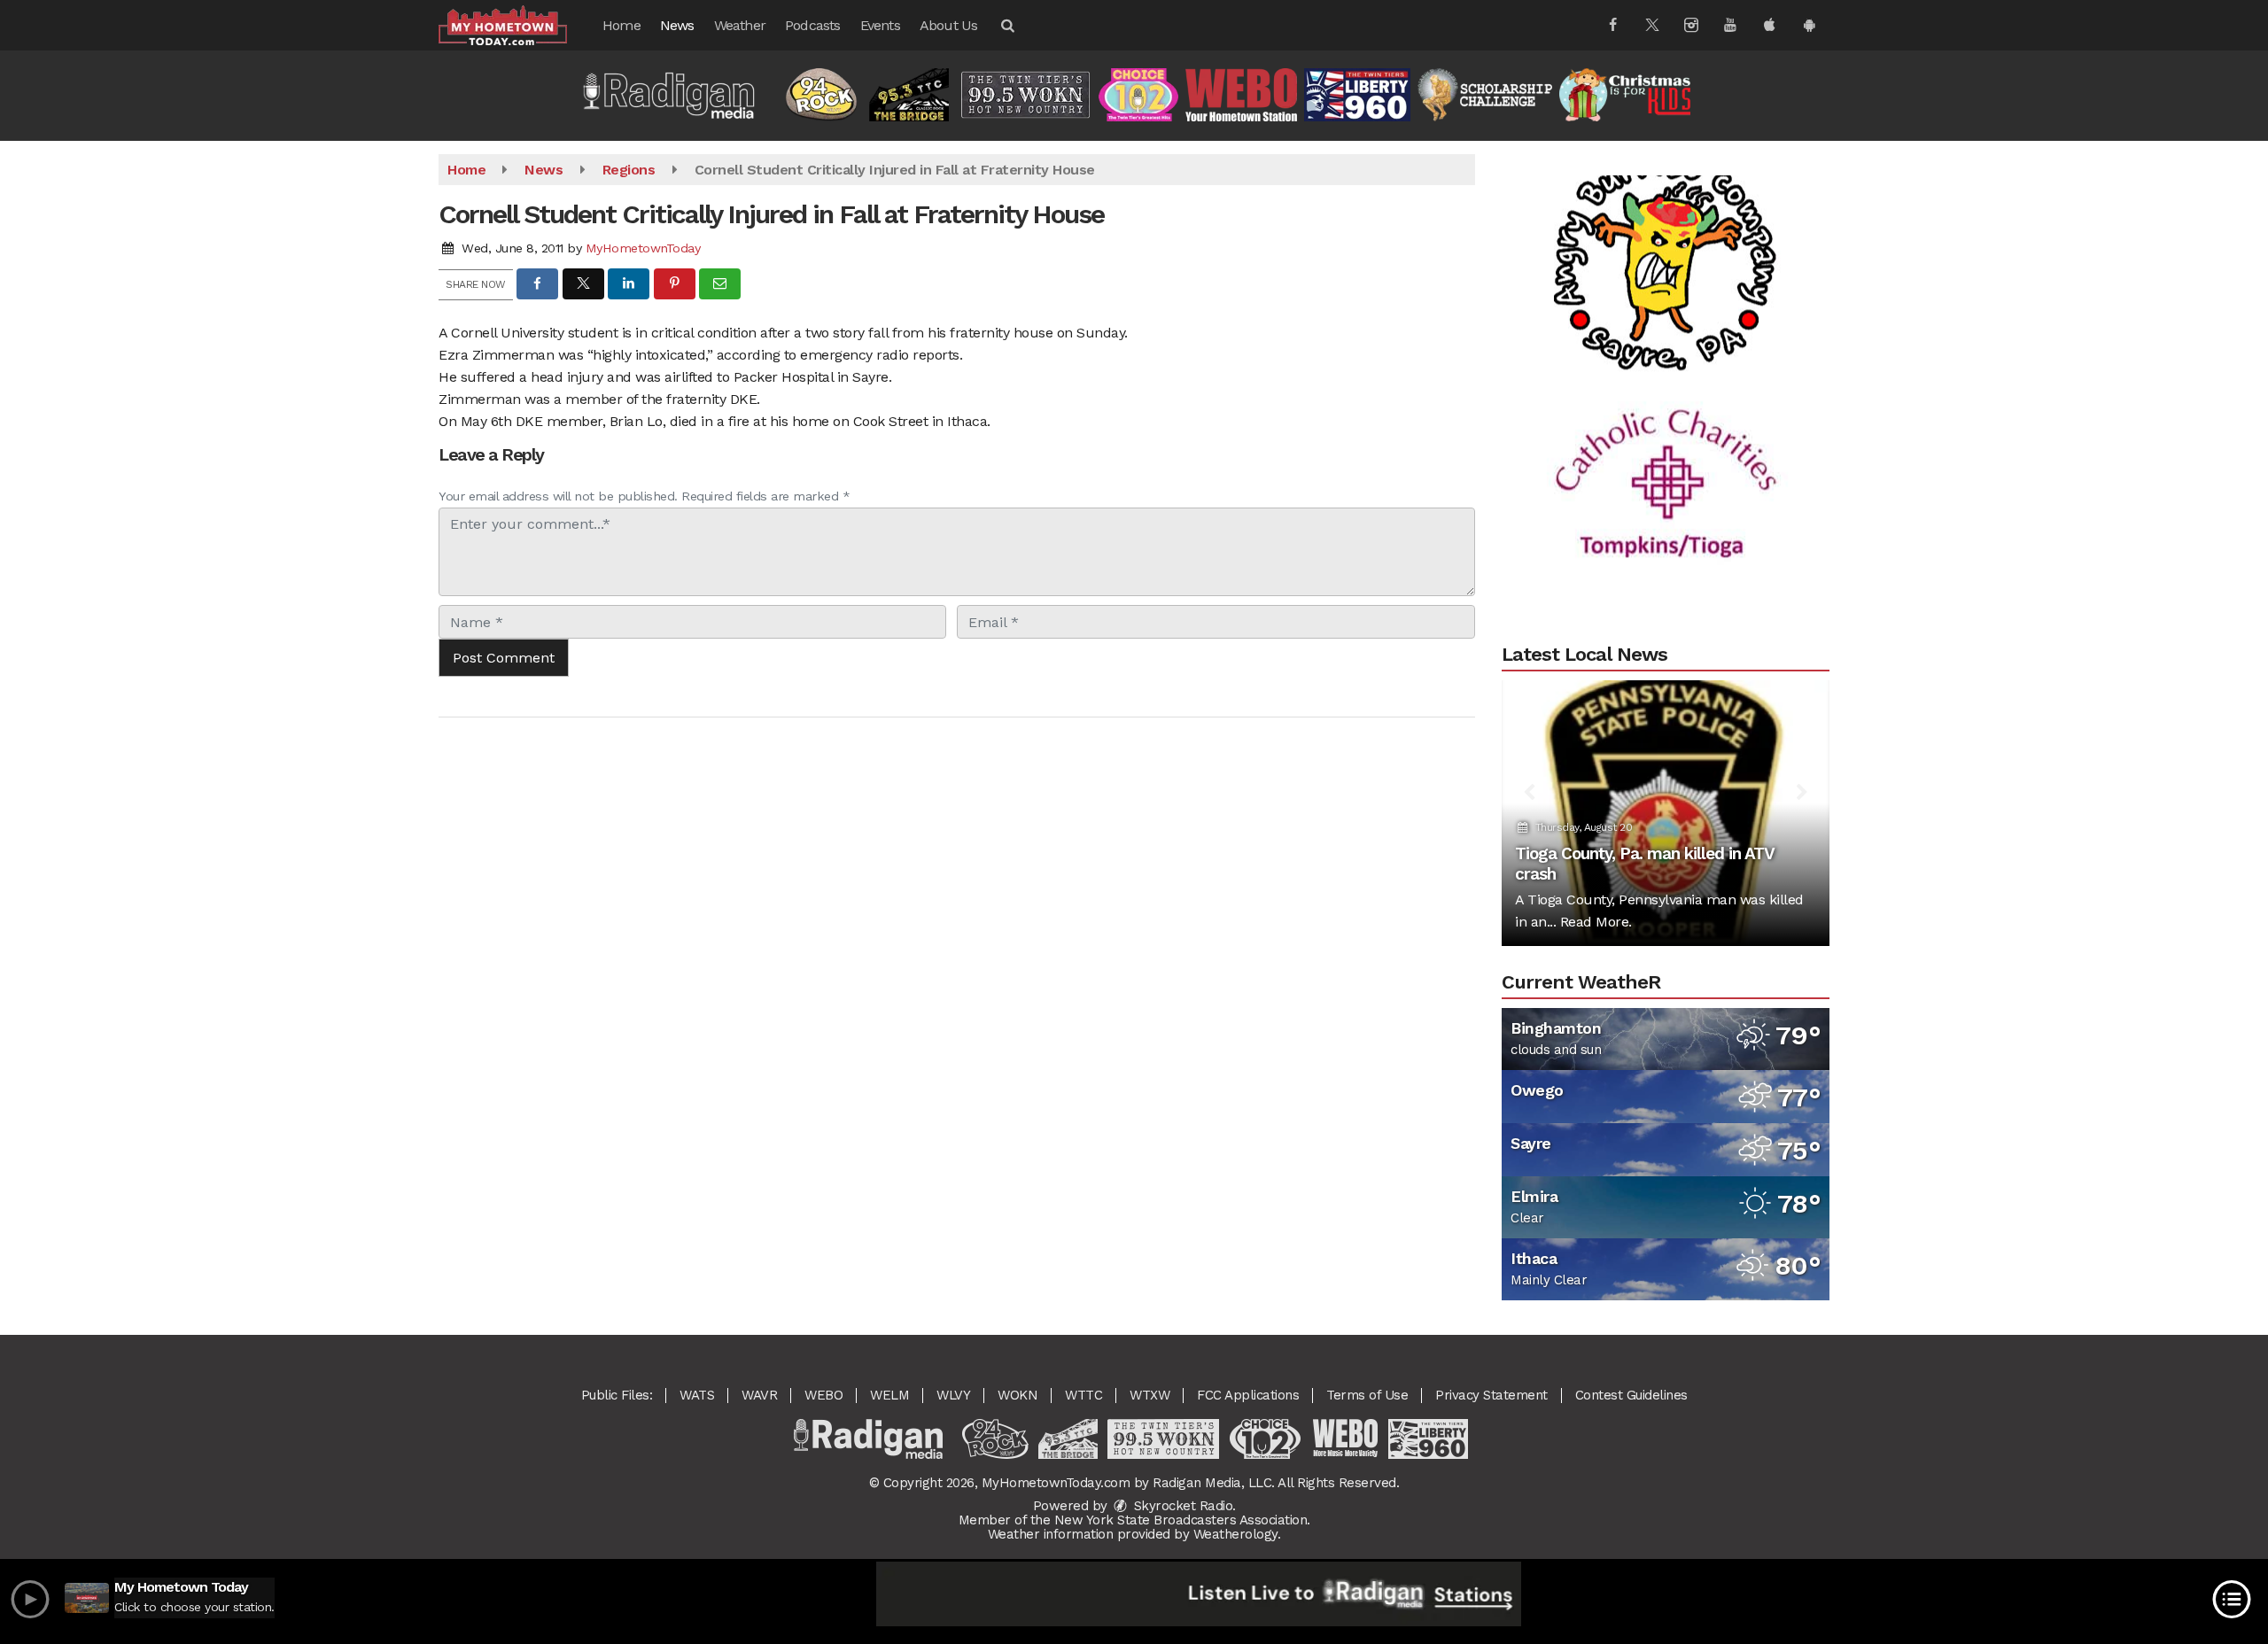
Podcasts (813, 25)
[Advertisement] (1666, 227)
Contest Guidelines (1631, 1395)
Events (880, 25)
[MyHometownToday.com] (516, 24)
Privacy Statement (1491, 1395)
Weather (740, 25)
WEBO (823, 1395)
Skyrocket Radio (1181, 1506)
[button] (1006, 25)
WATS (697, 1395)
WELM (889, 1395)
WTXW (1150, 1395)
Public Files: (617, 1395)
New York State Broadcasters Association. (1182, 1520)
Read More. (1596, 922)
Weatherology (1235, 1534)
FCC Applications (1248, 1395)
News (677, 25)
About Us (949, 25)
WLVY (953, 1395)
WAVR (759, 1395)
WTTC (1084, 1395)
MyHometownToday (643, 248)
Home (621, 25)
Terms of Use (1367, 1395)
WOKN (1017, 1395)
